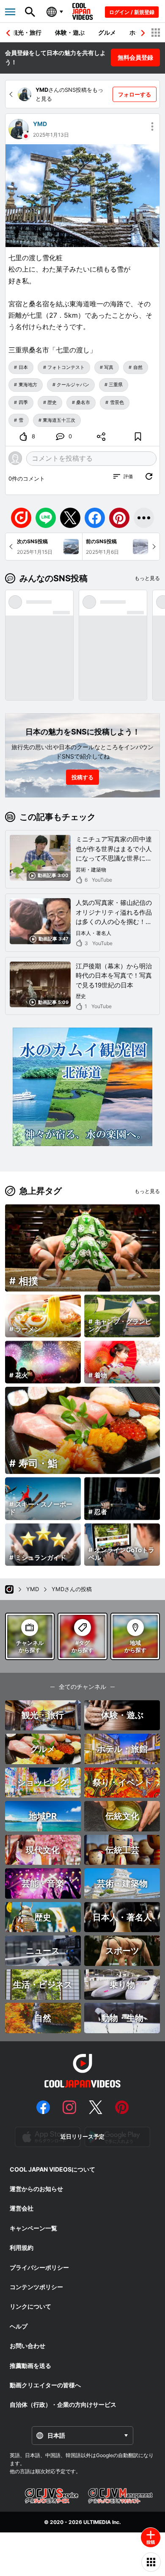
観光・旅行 (27, 32)
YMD (40, 124)
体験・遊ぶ (70, 32)
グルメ (107, 32)
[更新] (149, 476)
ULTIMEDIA (97, 2522)
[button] (143, 33)
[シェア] (101, 437)
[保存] (138, 437)
